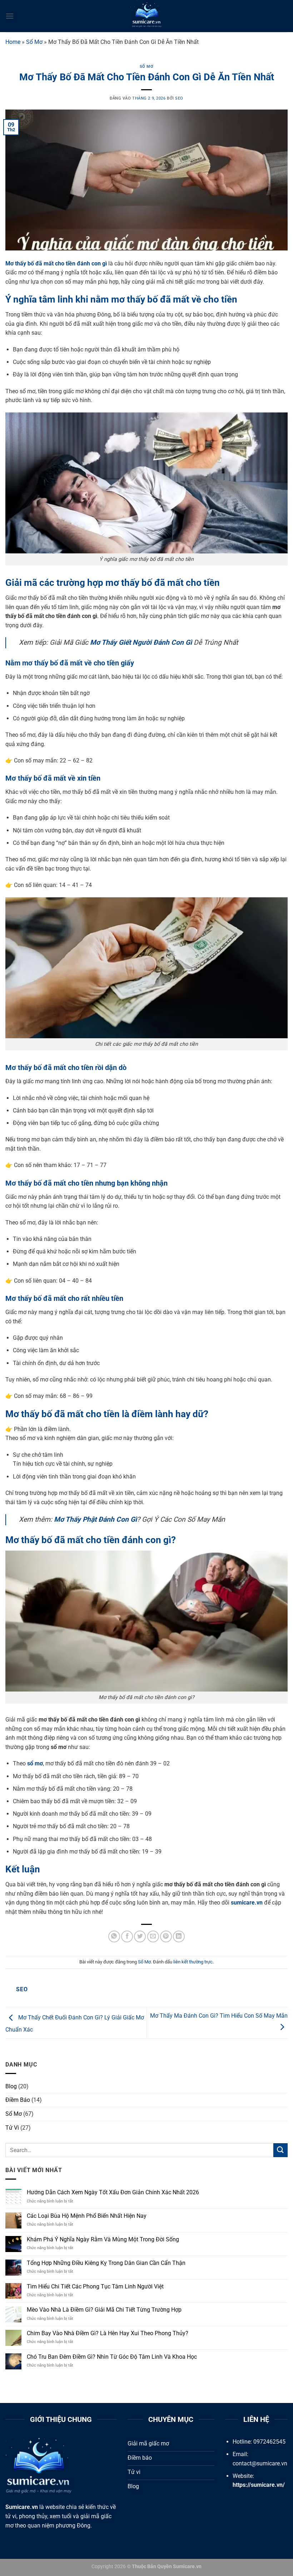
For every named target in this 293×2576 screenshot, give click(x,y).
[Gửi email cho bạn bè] (153, 1936)
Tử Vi (12, 2128)
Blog (11, 2086)
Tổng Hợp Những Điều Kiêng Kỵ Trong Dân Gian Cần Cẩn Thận (106, 2263)
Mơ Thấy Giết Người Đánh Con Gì (141, 642)
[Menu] (10, 16)
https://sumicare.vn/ (259, 2485)
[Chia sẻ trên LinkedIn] (179, 1936)
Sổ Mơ (34, 42)
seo (179, 98)
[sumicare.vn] (146, 16)
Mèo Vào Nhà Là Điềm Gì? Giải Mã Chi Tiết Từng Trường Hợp (104, 2310)
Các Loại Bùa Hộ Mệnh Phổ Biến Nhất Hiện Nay (87, 2216)
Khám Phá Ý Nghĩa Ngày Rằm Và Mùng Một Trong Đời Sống (103, 2239)
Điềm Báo (18, 2100)
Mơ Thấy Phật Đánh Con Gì (95, 1519)
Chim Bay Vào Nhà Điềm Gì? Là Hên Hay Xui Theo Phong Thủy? (108, 2333)
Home (13, 42)
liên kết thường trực (193, 1962)
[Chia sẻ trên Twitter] (140, 1936)
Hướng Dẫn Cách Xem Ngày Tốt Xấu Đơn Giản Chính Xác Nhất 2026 (113, 2192)
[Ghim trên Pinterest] (166, 1936)
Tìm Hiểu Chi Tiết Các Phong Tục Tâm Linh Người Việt (95, 2286)
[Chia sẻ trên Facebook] (127, 1936)
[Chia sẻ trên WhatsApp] (114, 1936)
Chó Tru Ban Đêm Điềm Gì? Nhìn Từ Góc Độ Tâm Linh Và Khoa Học (112, 2357)
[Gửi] (280, 2150)
